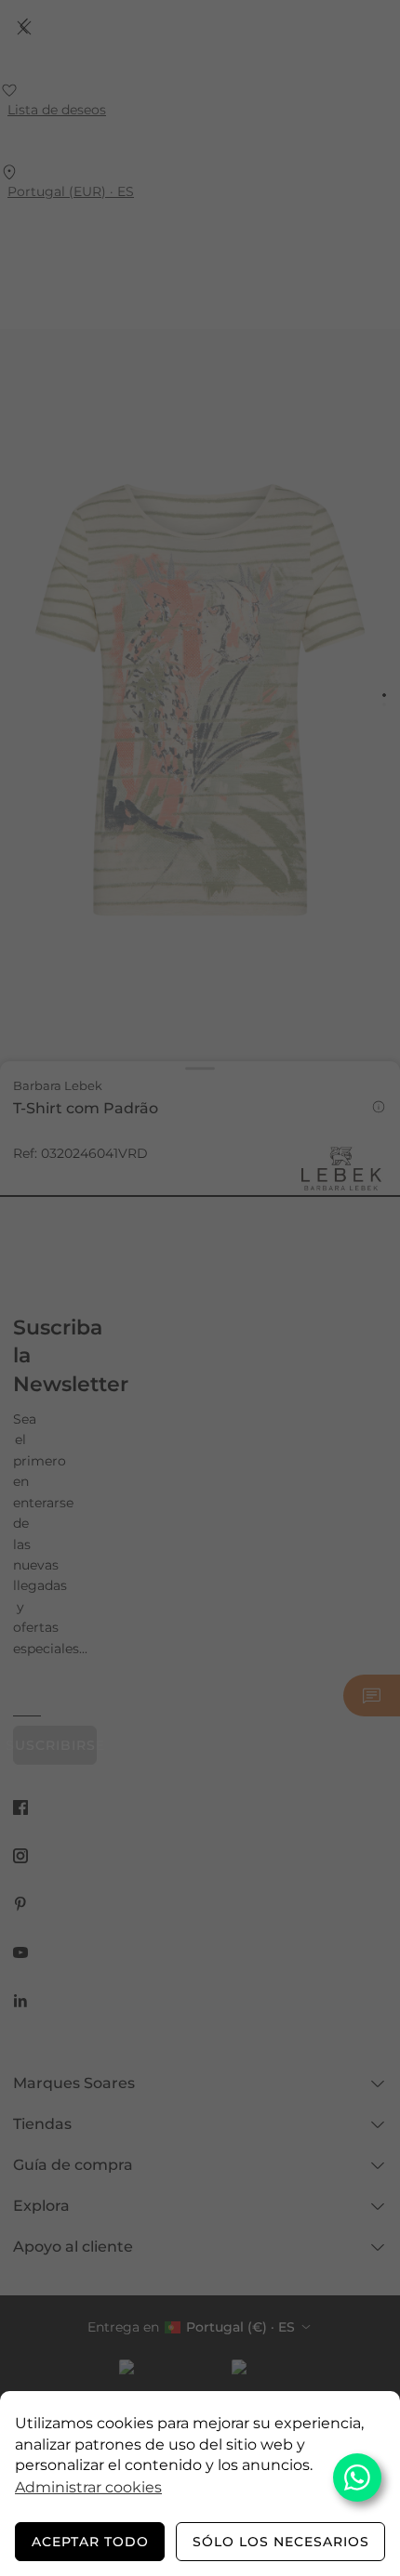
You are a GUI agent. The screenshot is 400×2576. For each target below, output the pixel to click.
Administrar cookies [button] (88, 2487)
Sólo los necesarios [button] (281, 2542)
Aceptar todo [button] (90, 2542)
